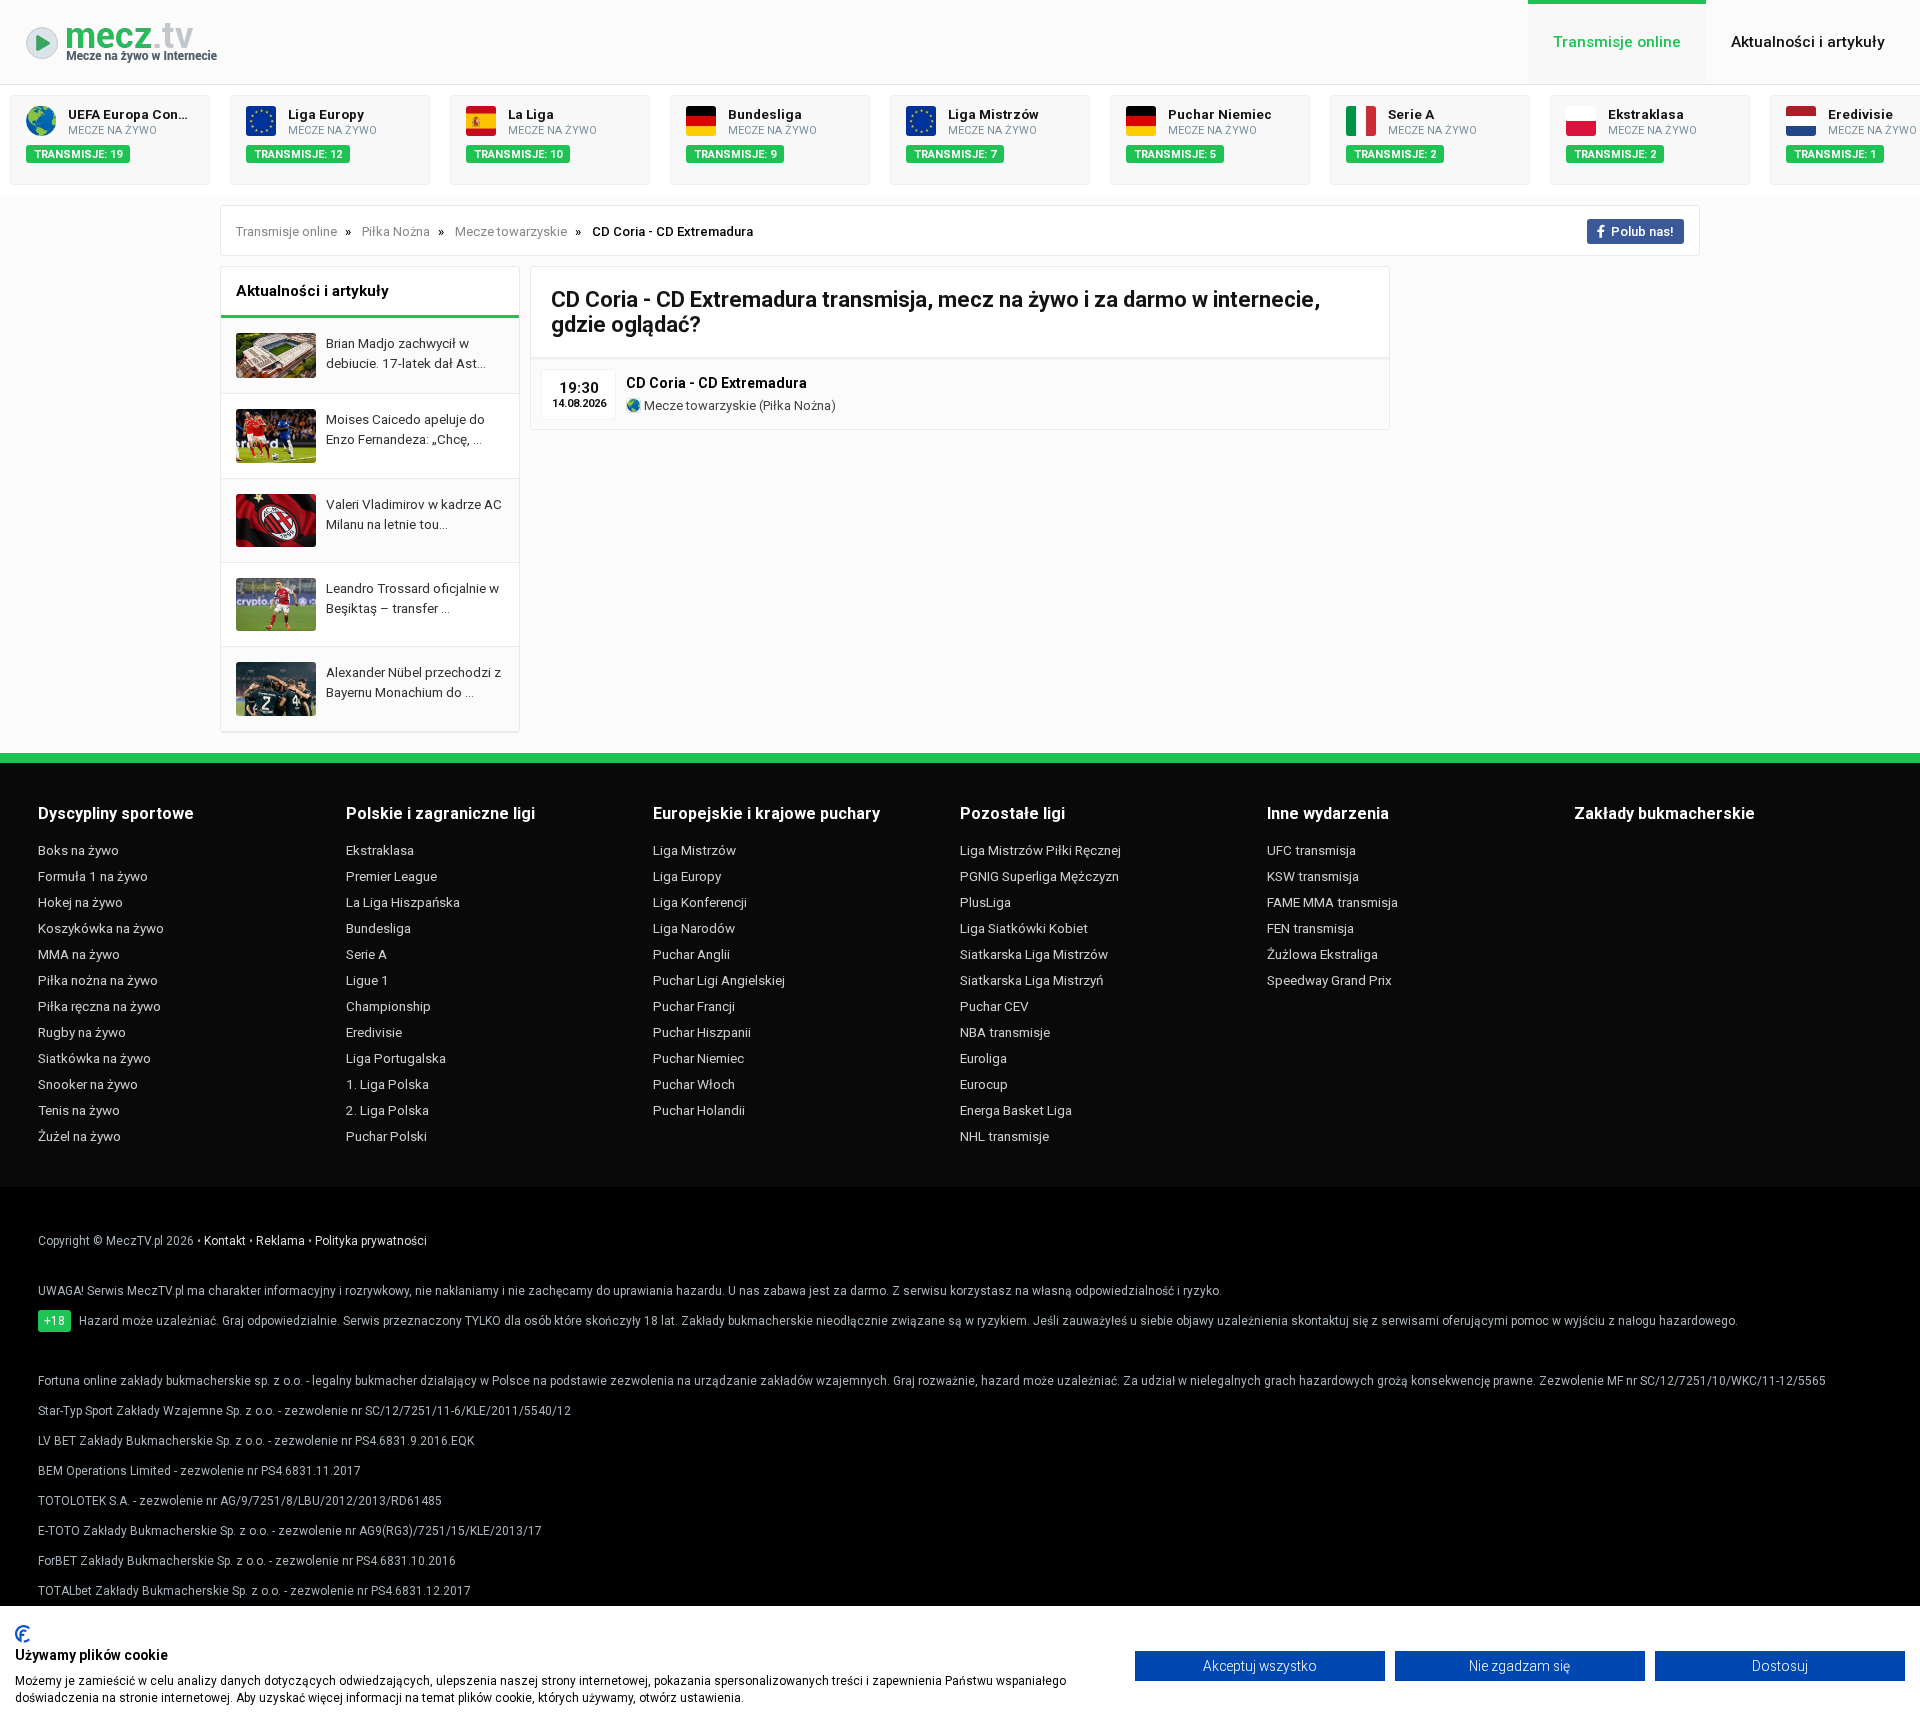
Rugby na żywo (82, 1032)
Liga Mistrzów (694, 850)
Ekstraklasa (380, 850)
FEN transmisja (1310, 928)
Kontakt (225, 1241)
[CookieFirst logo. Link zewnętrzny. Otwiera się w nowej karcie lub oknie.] (22, 1634)
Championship (388, 1006)
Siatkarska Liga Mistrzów (1034, 954)
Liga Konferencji (700, 902)
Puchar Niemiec (698, 1058)
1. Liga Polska (387, 1084)
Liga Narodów (694, 928)
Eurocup (984, 1084)
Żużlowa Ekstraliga (1322, 954)
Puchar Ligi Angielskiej (719, 980)
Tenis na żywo (79, 1110)
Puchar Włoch (694, 1084)
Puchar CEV (994, 1006)
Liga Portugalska (396, 1058)
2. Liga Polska (387, 1110)
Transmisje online (1617, 42)
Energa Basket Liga (1016, 1110)
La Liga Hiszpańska (403, 902)
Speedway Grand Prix (1329, 980)
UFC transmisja (1311, 850)
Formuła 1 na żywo (93, 876)
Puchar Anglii (691, 954)
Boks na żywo (78, 850)
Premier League (391, 876)
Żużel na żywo (79, 1136)
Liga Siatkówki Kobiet (1024, 928)
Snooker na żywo (88, 1084)
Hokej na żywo (80, 902)
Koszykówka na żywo (101, 928)
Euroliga (983, 1058)
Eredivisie (374, 1032)
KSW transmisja (1313, 876)
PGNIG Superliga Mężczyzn (1039, 876)
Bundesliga (378, 928)
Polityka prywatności (371, 1241)
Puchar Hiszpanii (702, 1032)
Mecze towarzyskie (698, 405)
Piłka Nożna (797, 405)
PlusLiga (985, 902)
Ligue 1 (367, 980)
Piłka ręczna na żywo (99, 1006)
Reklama (280, 1241)
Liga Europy (687, 876)
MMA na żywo (79, 954)
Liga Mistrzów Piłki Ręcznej (1040, 850)
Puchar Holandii (699, 1110)
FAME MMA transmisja (1332, 902)
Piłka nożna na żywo (98, 980)
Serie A (366, 954)
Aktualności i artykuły (1808, 42)
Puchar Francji (694, 1006)
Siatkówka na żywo (94, 1058)
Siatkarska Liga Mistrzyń (1031, 980)
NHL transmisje (1004, 1136)
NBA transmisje (1005, 1032)
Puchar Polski (386, 1136)
